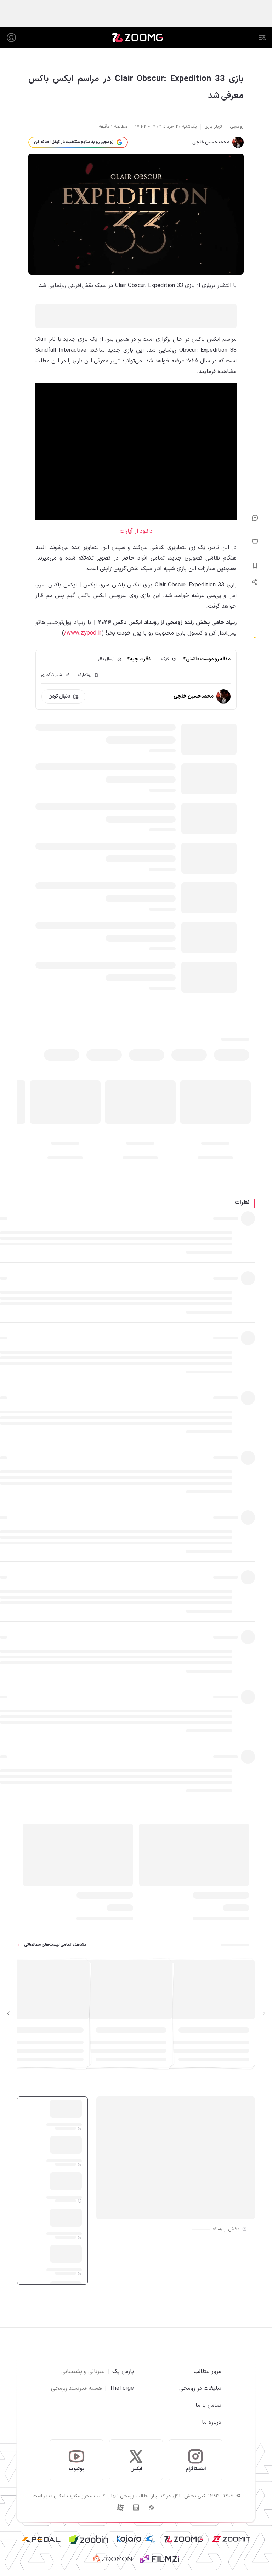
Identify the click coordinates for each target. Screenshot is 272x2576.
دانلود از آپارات (136, 531)
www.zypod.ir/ (83, 633)
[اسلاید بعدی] (8, 2014)
